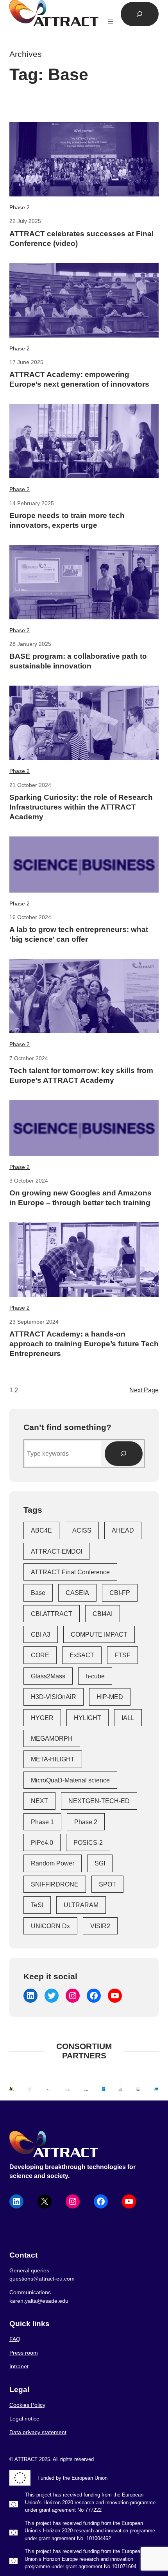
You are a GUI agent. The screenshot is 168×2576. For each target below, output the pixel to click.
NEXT (39, 1801)
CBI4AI (103, 1614)
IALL (128, 1718)
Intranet (19, 2366)
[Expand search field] (140, 14)
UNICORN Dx (50, 1926)
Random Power (53, 1863)
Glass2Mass (48, 1676)
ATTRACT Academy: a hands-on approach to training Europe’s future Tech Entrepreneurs (84, 1344)
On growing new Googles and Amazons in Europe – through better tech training (80, 1198)
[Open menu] (111, 21)
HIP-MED (110, 1697)
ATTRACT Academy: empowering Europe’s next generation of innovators (79, 379)
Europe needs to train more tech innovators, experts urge (67, 520)
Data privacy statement (38, 2432)
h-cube (95, 1676)
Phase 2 (20, 207)
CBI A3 (41, 1634)
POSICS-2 (88, 1842)
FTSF (122, 1655)
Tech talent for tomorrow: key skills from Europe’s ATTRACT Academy (81, 1075)
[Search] (124, 1454)
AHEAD (123, 1530)
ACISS (82, 1530)
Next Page (144, 1390)
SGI (100, 1863)
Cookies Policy (27, 2405)
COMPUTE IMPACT (99, 1634)
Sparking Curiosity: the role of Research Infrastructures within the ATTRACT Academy (81, 807)
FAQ (15, 2339)
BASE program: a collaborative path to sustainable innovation (78, 661)
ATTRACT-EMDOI (56, 1551)
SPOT (107, 1884)
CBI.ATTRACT (52, 1614)
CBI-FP (120, 1593)
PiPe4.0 (42, 1842)
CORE (40, 1655)
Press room (24, 2353)
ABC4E (41, 1530)
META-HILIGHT (53, 1759)
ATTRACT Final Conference (70, 1572)
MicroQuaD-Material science (70, 1780)
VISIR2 (100, 1926)
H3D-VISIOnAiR (54, 1697)
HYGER (42, 1718)
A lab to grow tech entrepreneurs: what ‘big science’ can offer (79, 934)
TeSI (37, 1905)
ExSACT (82, 1655)
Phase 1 (42, 1822)
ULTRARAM (81, 1905)
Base (38, 1593)
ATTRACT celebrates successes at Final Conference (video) (81, 239)
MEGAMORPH (52, 1738)
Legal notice (24, 2419)
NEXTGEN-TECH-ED (99, 1801)
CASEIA (77, 1593)
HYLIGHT (88, 1718)
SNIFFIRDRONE (55, 1884)
